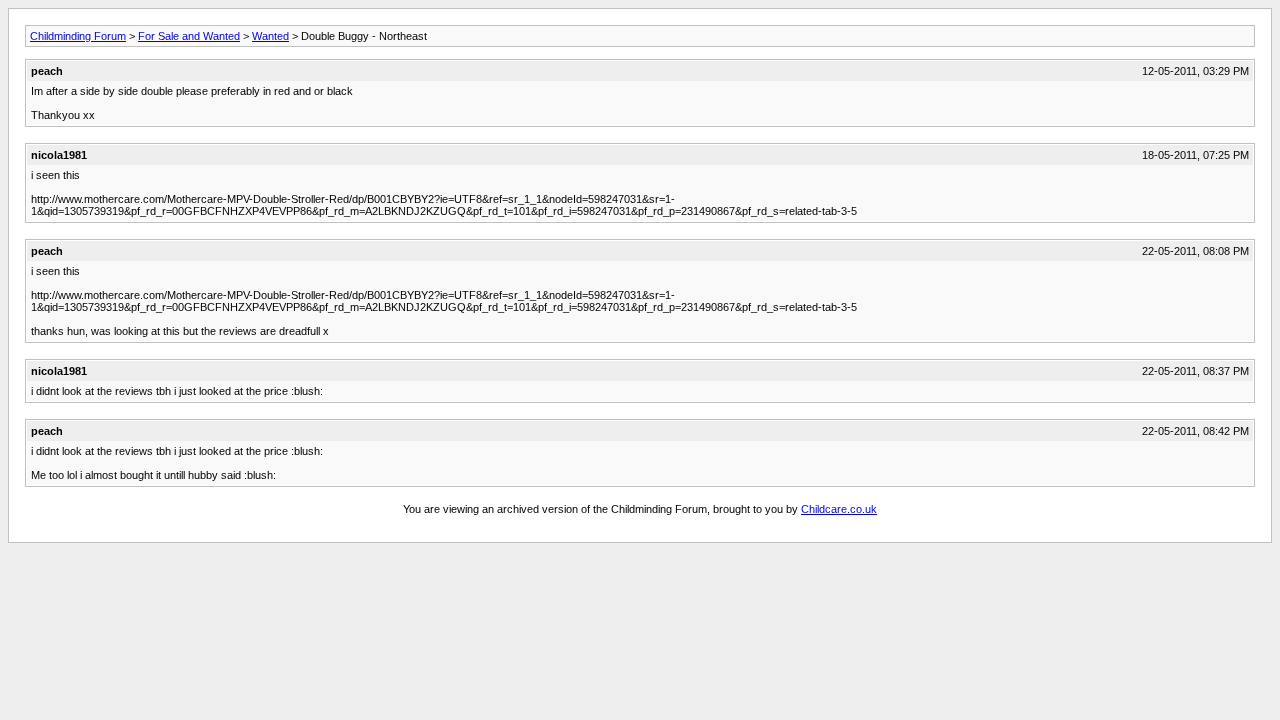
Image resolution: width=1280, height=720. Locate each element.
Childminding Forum (78, 36)
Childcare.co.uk (839, 509)
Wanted (270, 36)
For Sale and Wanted (189, 36)
